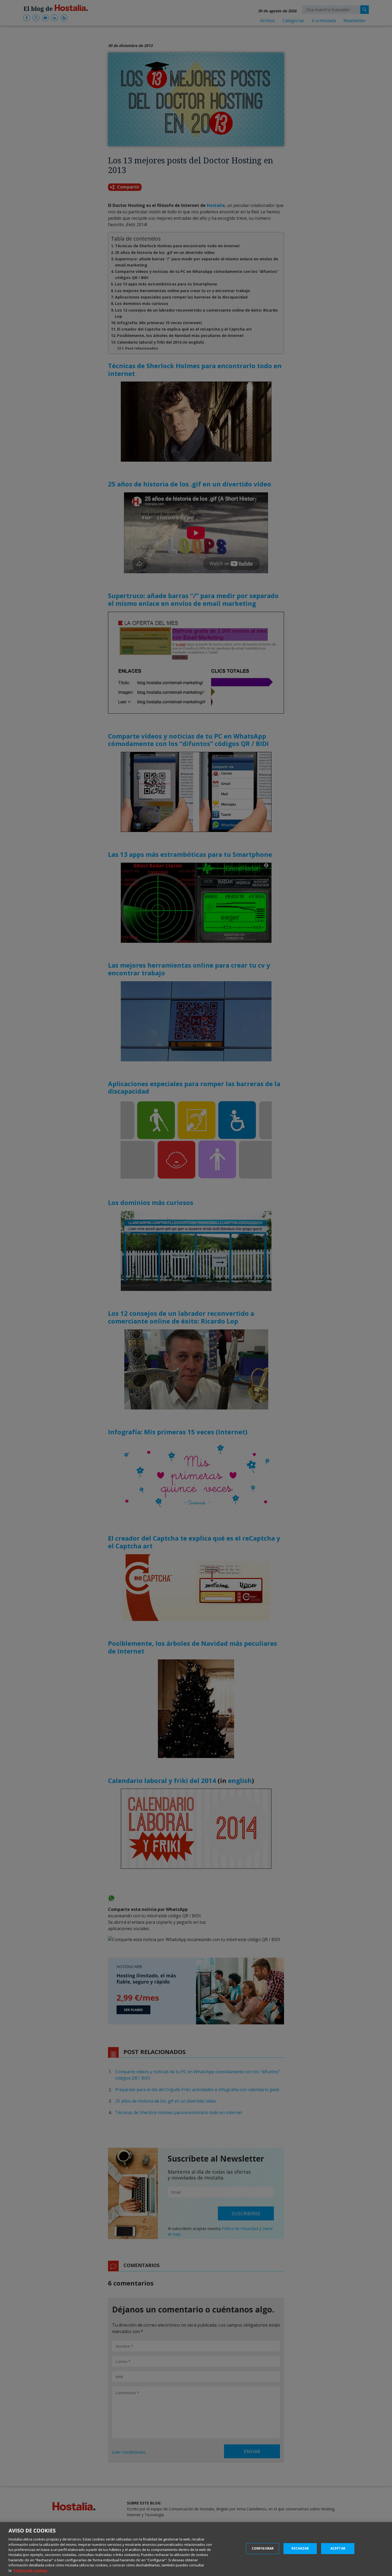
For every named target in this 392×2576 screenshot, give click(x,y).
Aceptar (338, 2548)
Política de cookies (30, 2570)
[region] (196, 2549)
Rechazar (300, 2548)
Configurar (263, 2548)
